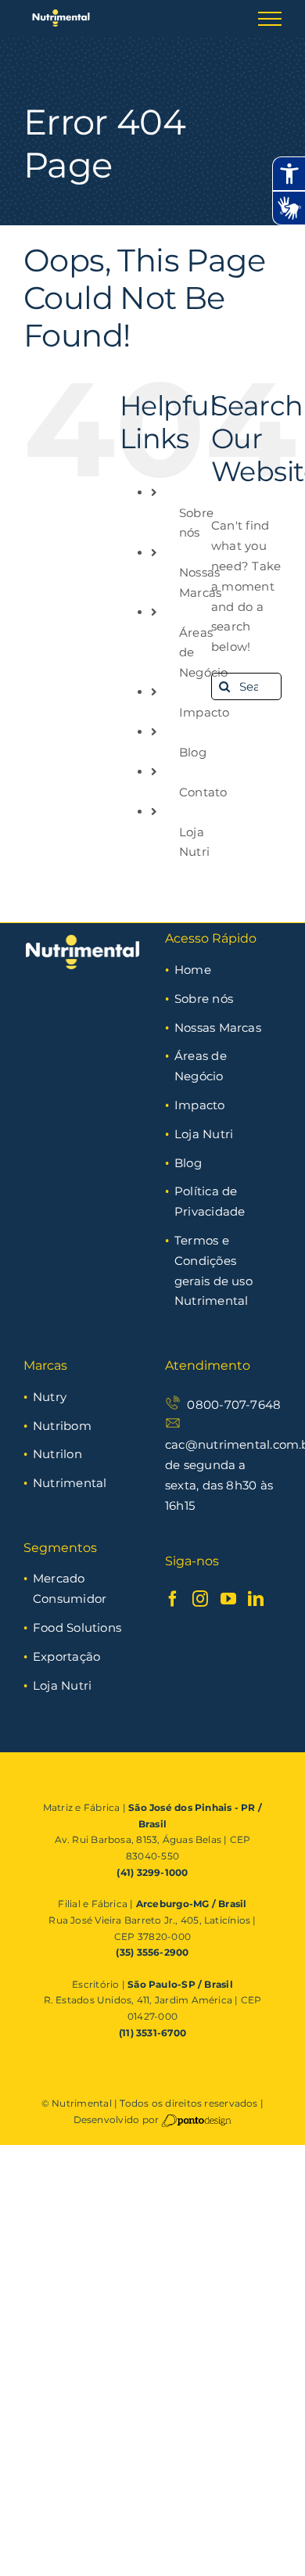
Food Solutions (77, 1628)
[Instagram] (200, 1599)
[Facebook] (173, 1599)
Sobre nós (204, 999)
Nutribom (62, 1426)
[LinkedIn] (256, 1599)
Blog (193, 752)
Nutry (50, 1397)
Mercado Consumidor (70, 1588)
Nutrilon (57, 1454)
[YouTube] (228, 1599)
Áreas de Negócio (201, 1066)
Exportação (66, 1656)
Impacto (205, 712)
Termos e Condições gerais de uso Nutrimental (213, 1270)
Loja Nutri (204, 1134)
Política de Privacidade (210, 1201)
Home (193, 970)
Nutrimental (70, 1483)
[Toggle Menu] (270, 19)
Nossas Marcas (218, 1028)
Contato (203, 792)
